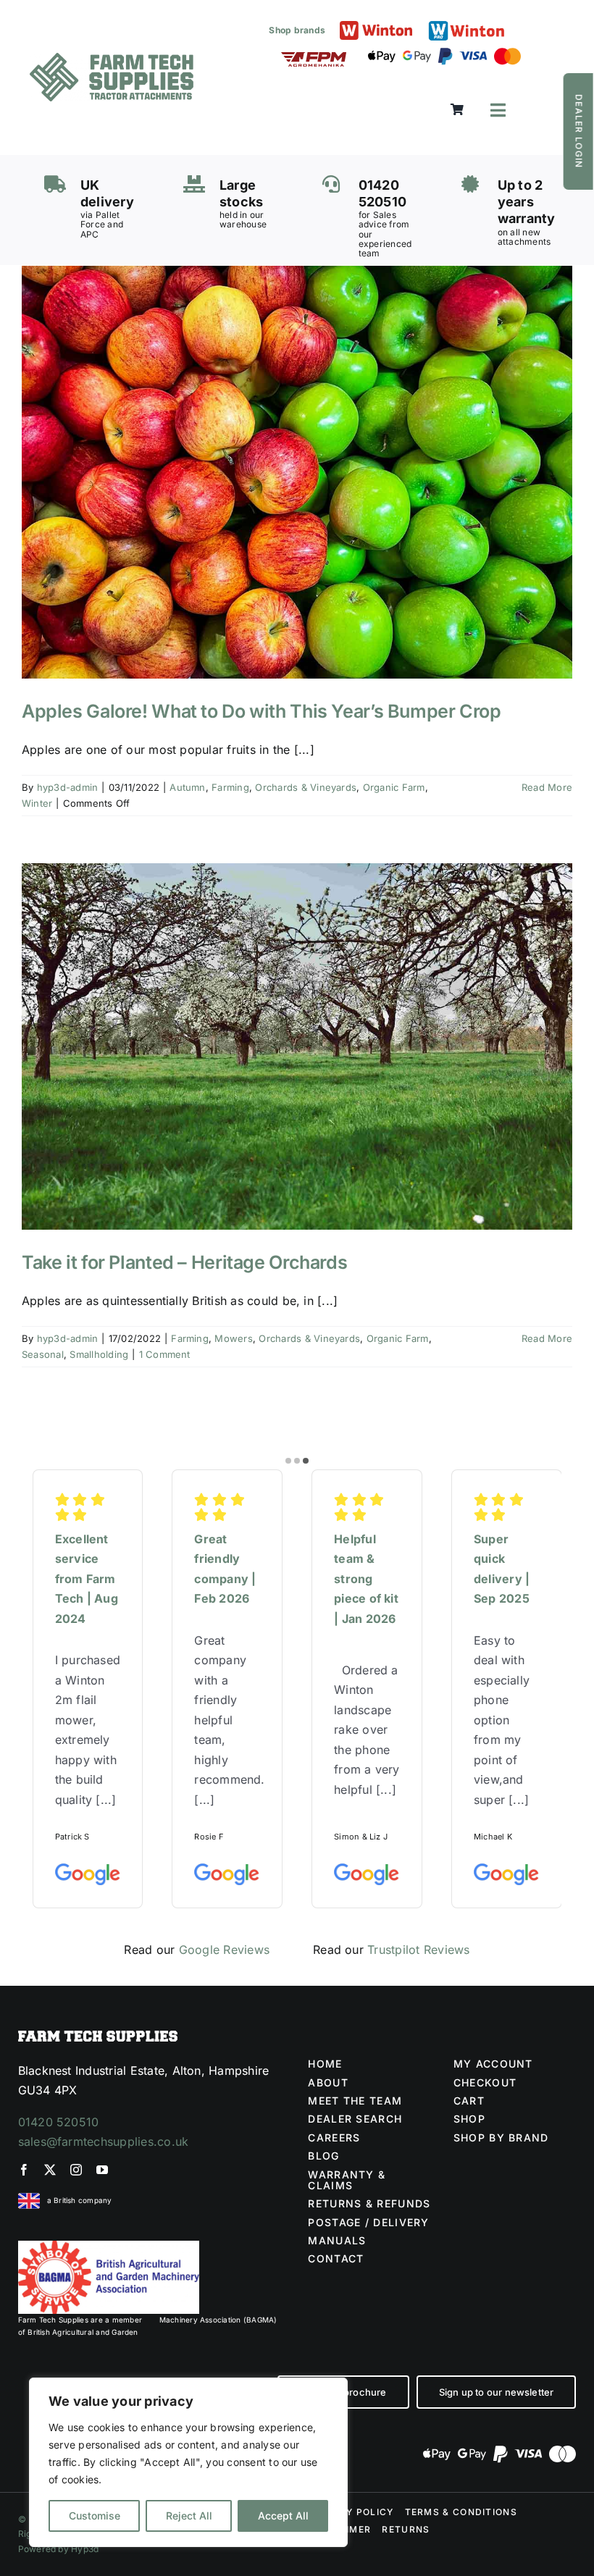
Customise (95, 2516)
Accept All (283, 2516)
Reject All (189, 2516)
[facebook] (24, 2170)
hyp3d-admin (68, 787)
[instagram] (76, 2170)
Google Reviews (224, 1950)
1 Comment (165, 1354)
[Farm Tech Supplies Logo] (112, 59)
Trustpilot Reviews (418, 1950)
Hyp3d (85, 2549)
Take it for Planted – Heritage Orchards (184, 1262)
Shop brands (297, 30)
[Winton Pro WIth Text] (467, 25)
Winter (37, 803)
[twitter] (50, 2170)
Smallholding (99, 1354)
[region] (188, 2462)
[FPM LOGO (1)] (314, 58)
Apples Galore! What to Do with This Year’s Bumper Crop (262, 711)
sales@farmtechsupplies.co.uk (104, 2141)
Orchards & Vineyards (306, 787)
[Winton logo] (376, 27)
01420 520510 (59, 2122)
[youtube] (102, 2170)
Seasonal (43, 1354)
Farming (230, 787)
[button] (288, 1461)
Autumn (187, 787)
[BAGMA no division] (109, 2246)
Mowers (233, 1338)
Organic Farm (394, 787)
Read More (547, 787)
